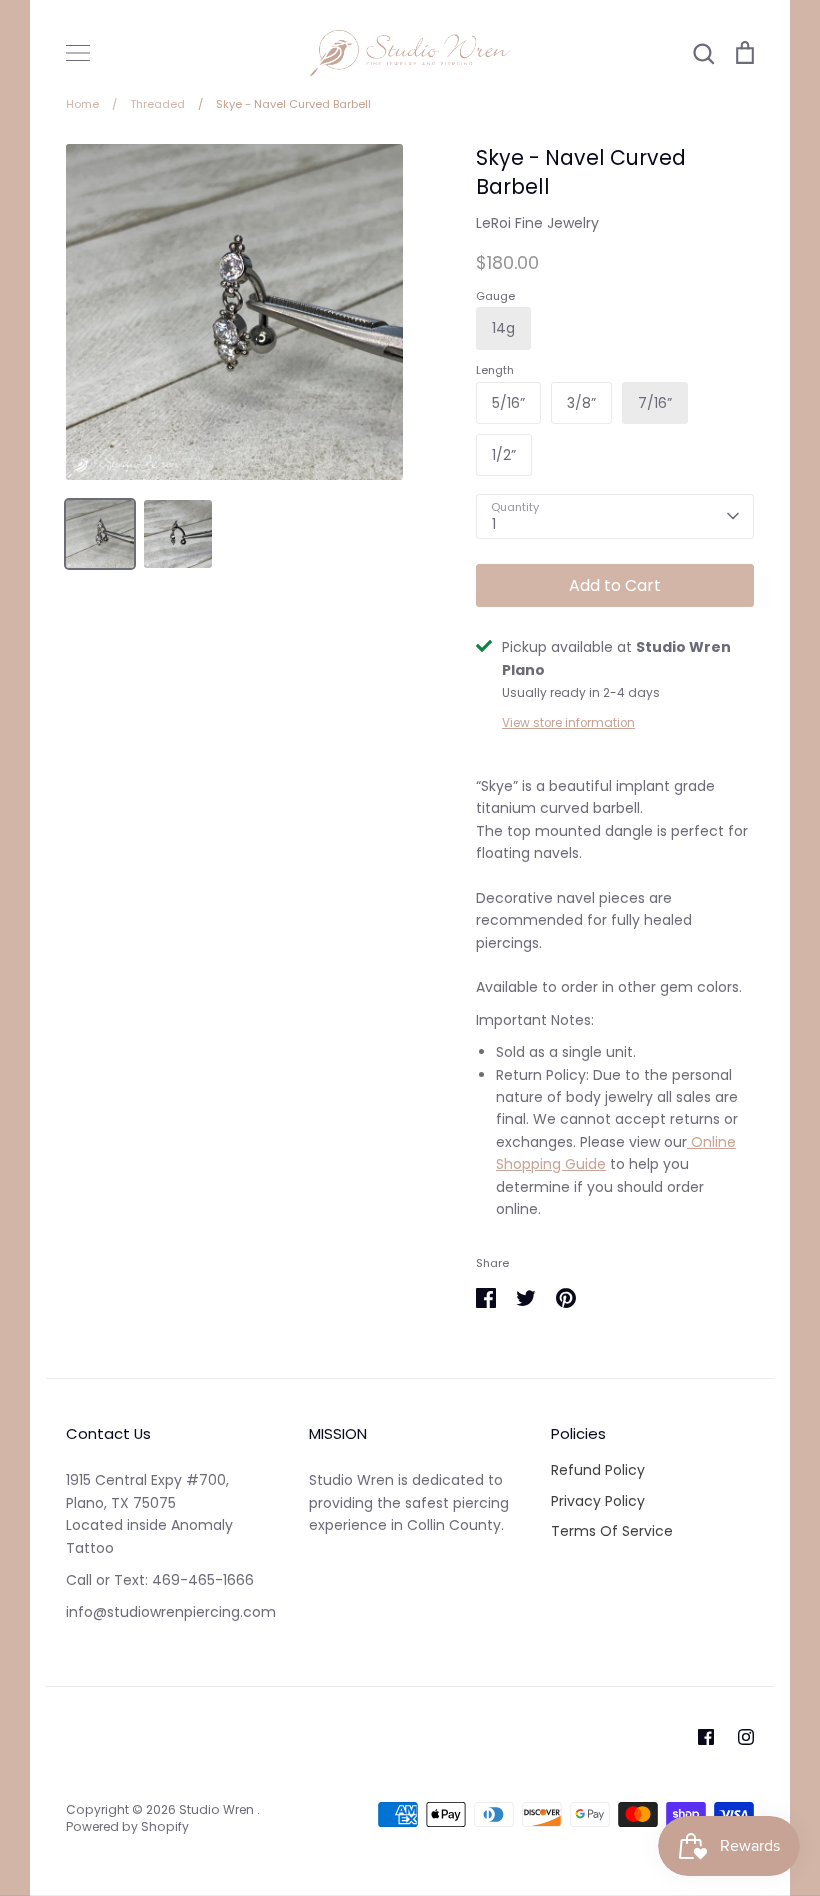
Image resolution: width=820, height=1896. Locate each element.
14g (503, 328)
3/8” (581, 403)
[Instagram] (746, 1737)
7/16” (655, 403)
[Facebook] (706, 1737)
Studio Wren (218, 1809)
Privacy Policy (598, 1501)
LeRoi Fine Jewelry (537, 223)
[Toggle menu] (78, 53)
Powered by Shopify (127, 1826)
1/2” (504, 455)
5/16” (508, 403)
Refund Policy (598, 1470)
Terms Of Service (612, 1531)
